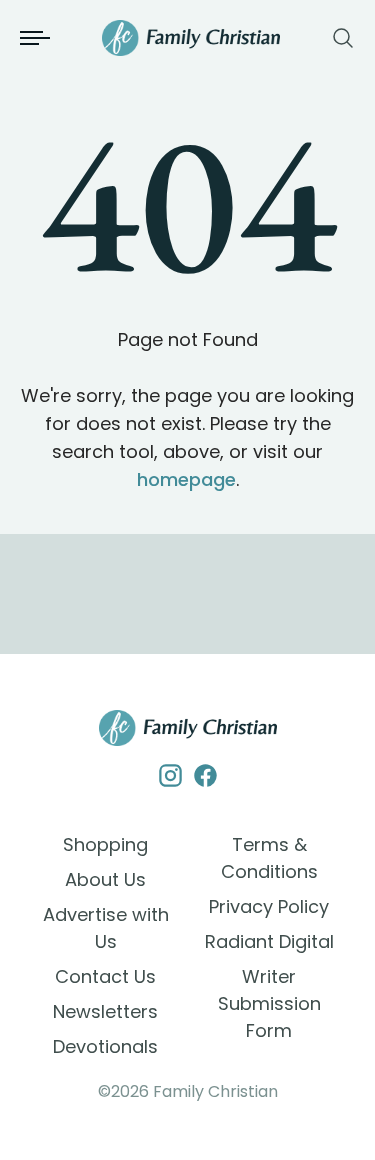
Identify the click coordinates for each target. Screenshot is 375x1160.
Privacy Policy (269, 906)
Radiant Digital (269, 941)
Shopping (105, 844)
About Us (105, 879)
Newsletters (105, 1011)
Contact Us (105, 976)
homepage (186, 479)
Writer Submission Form (269, 1003)
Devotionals (105, 1046)
